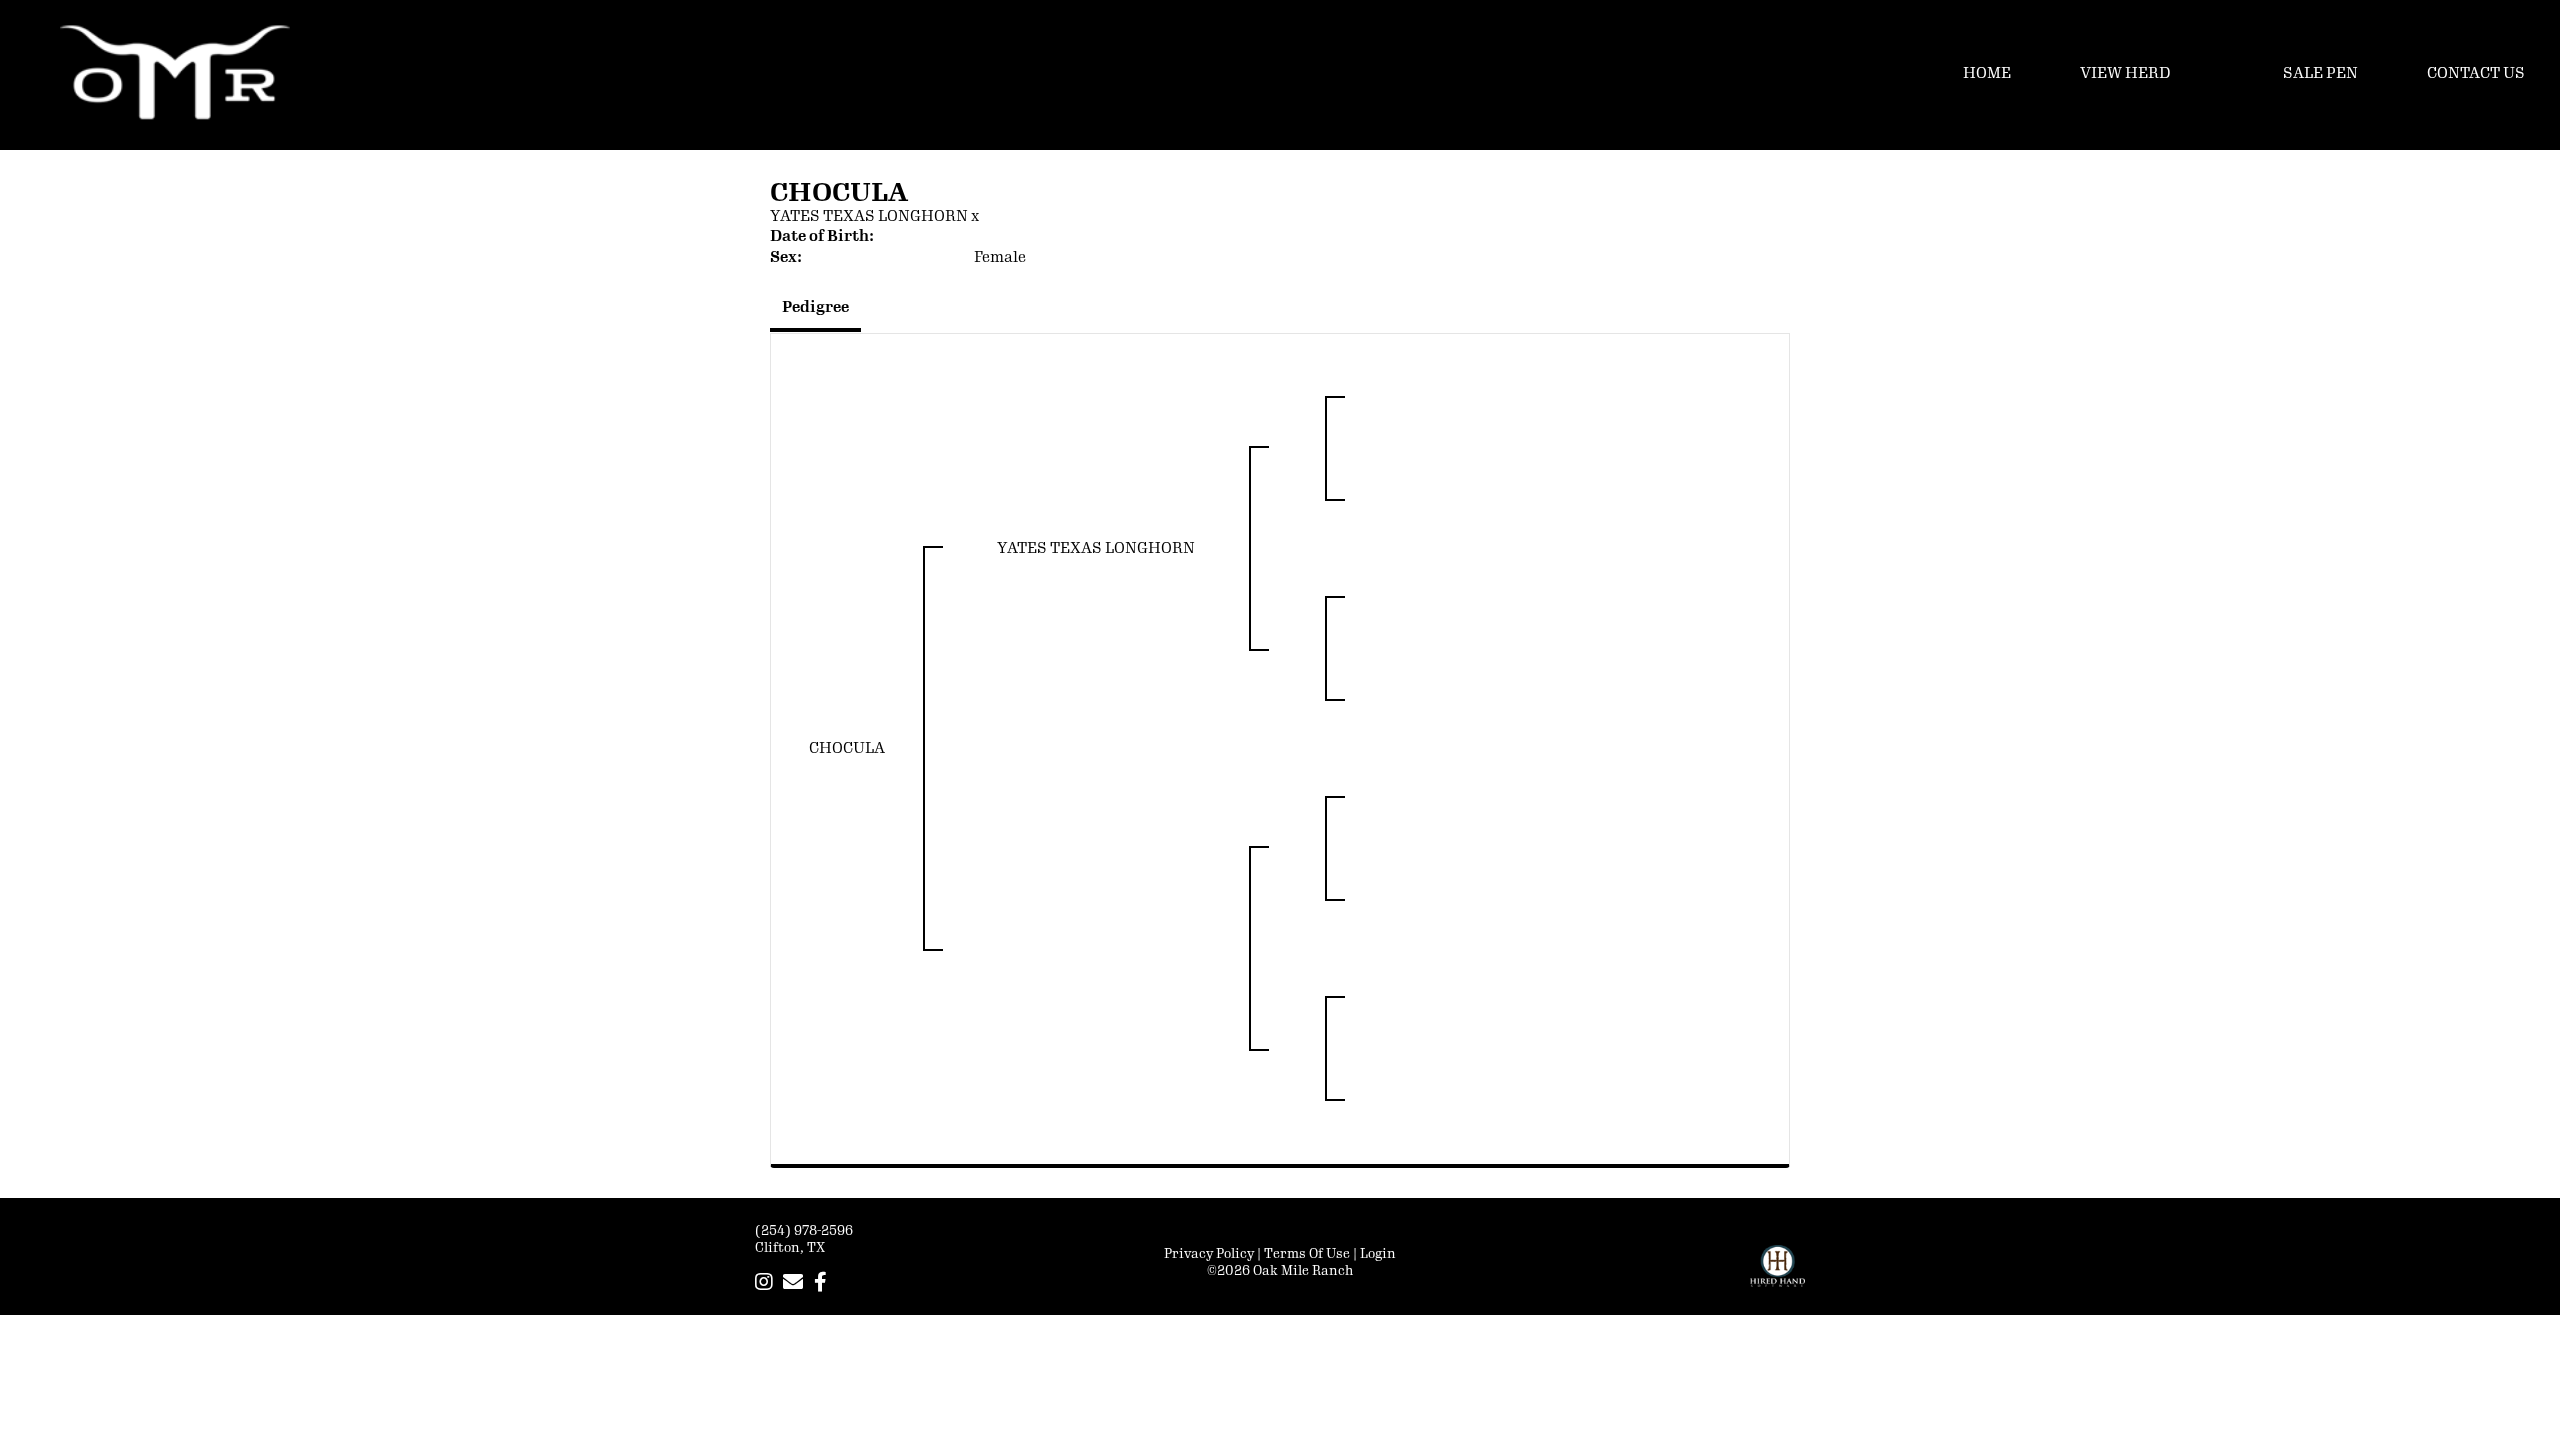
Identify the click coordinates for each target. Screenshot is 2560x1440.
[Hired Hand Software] (1777, 1275)
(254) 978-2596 (804, 1231)
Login (1378, 1254)
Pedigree (815, 307)
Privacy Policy (1209, 1254)
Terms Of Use (1307, 1254)
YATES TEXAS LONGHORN (869, 216)
